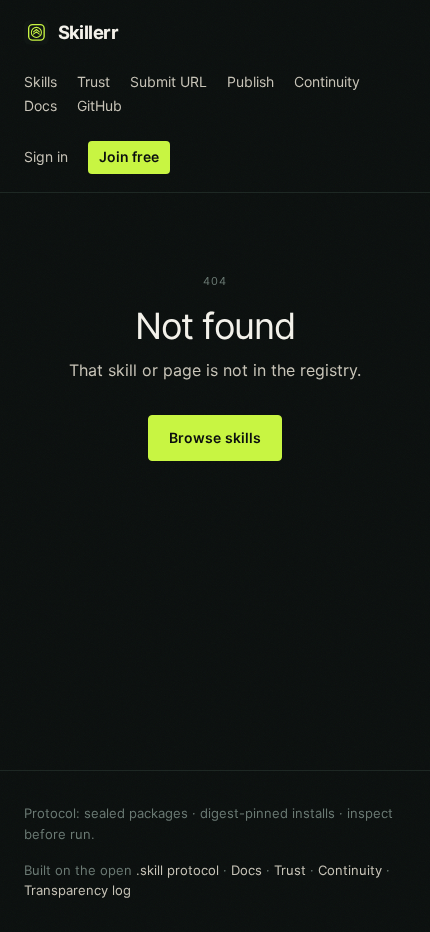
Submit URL (168, 81)
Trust (93, 81)
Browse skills (215, 437)
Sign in (46, 156)
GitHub (99, 105)
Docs (40, 105)
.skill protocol (177, 870)
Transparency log (77, 890)
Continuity (327, 81)
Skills (40, 81)
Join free (129, 156)
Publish (250, 81)
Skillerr (88, 32)
